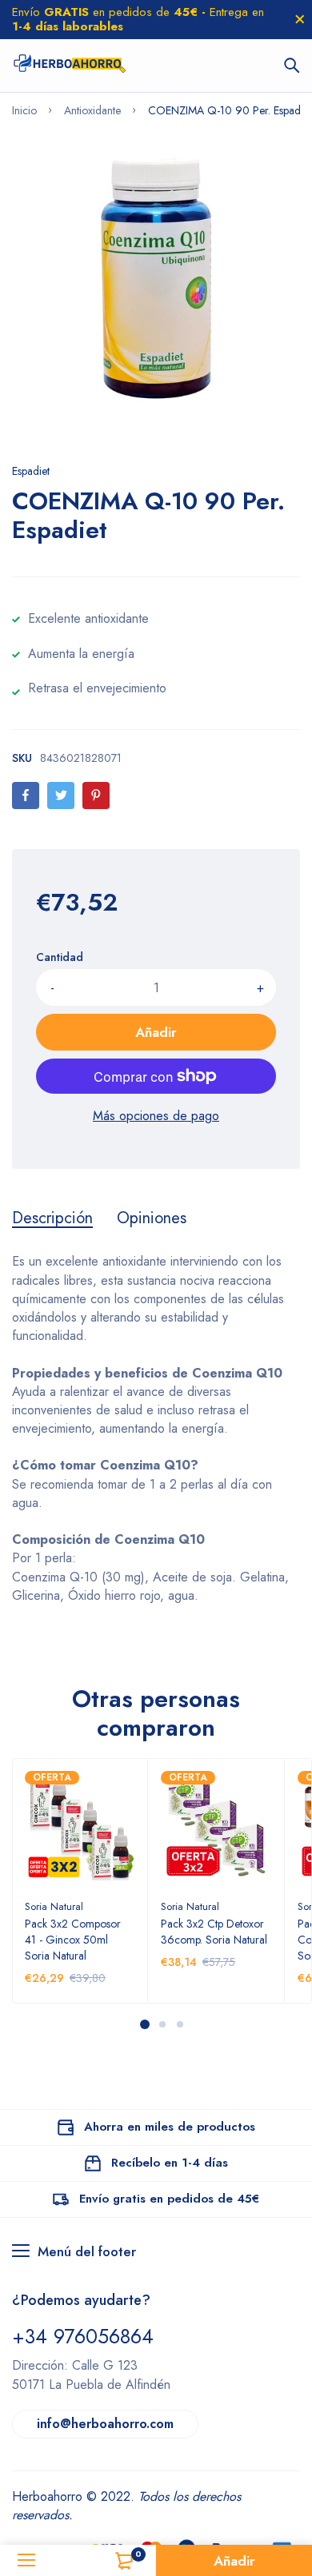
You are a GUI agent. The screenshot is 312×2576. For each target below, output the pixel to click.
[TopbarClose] (300, 19)
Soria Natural (54, 1906)
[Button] (292, 66)
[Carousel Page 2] (162, 2024)
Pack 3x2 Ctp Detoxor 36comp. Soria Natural (214, 1932)
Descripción (52, 1218)
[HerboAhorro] (69, 66)
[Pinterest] (96, 796)
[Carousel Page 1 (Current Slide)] (145, 2024)
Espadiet (31, 471)
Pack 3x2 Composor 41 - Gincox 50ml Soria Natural (73, 1940)
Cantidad (60, 957)
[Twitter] (61, 796)
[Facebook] (26, 796)
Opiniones (152, 1218)
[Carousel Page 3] (179, 2024)
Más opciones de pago (156, 1116)
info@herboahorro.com (105, 2424)
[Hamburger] (26, 2560)
